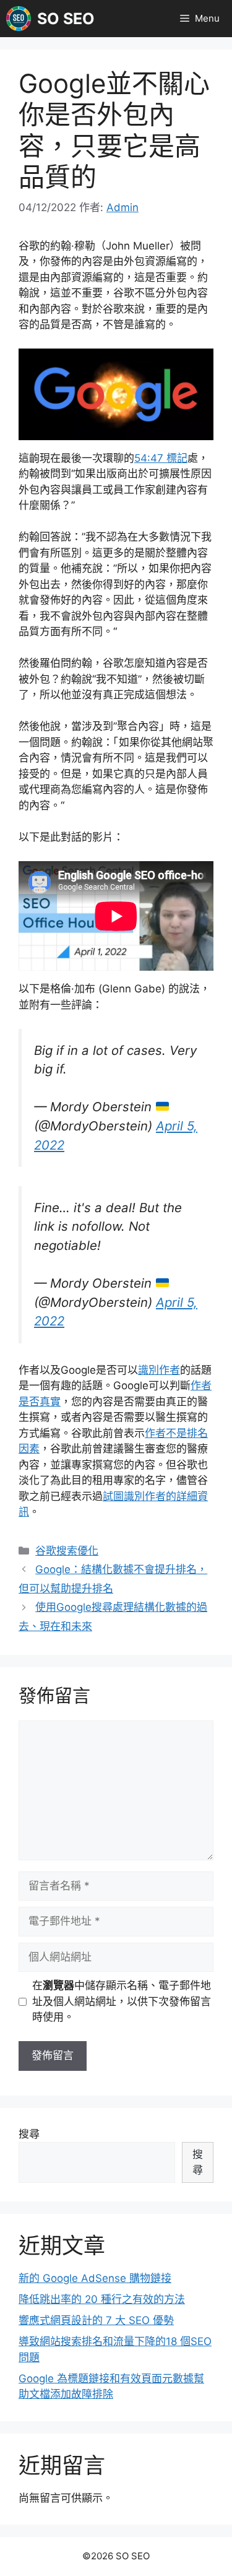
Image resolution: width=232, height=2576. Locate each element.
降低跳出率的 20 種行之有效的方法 (102, 2299)
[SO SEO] (19, 19)
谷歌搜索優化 (67, 1551)
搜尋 (29, 2134)
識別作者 (159, 1370)
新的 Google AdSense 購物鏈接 (95, 2278)
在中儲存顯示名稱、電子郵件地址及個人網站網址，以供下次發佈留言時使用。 (122, 2001)
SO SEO (66, 19)
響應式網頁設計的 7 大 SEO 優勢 (96, 2320)
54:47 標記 (161, 458)
